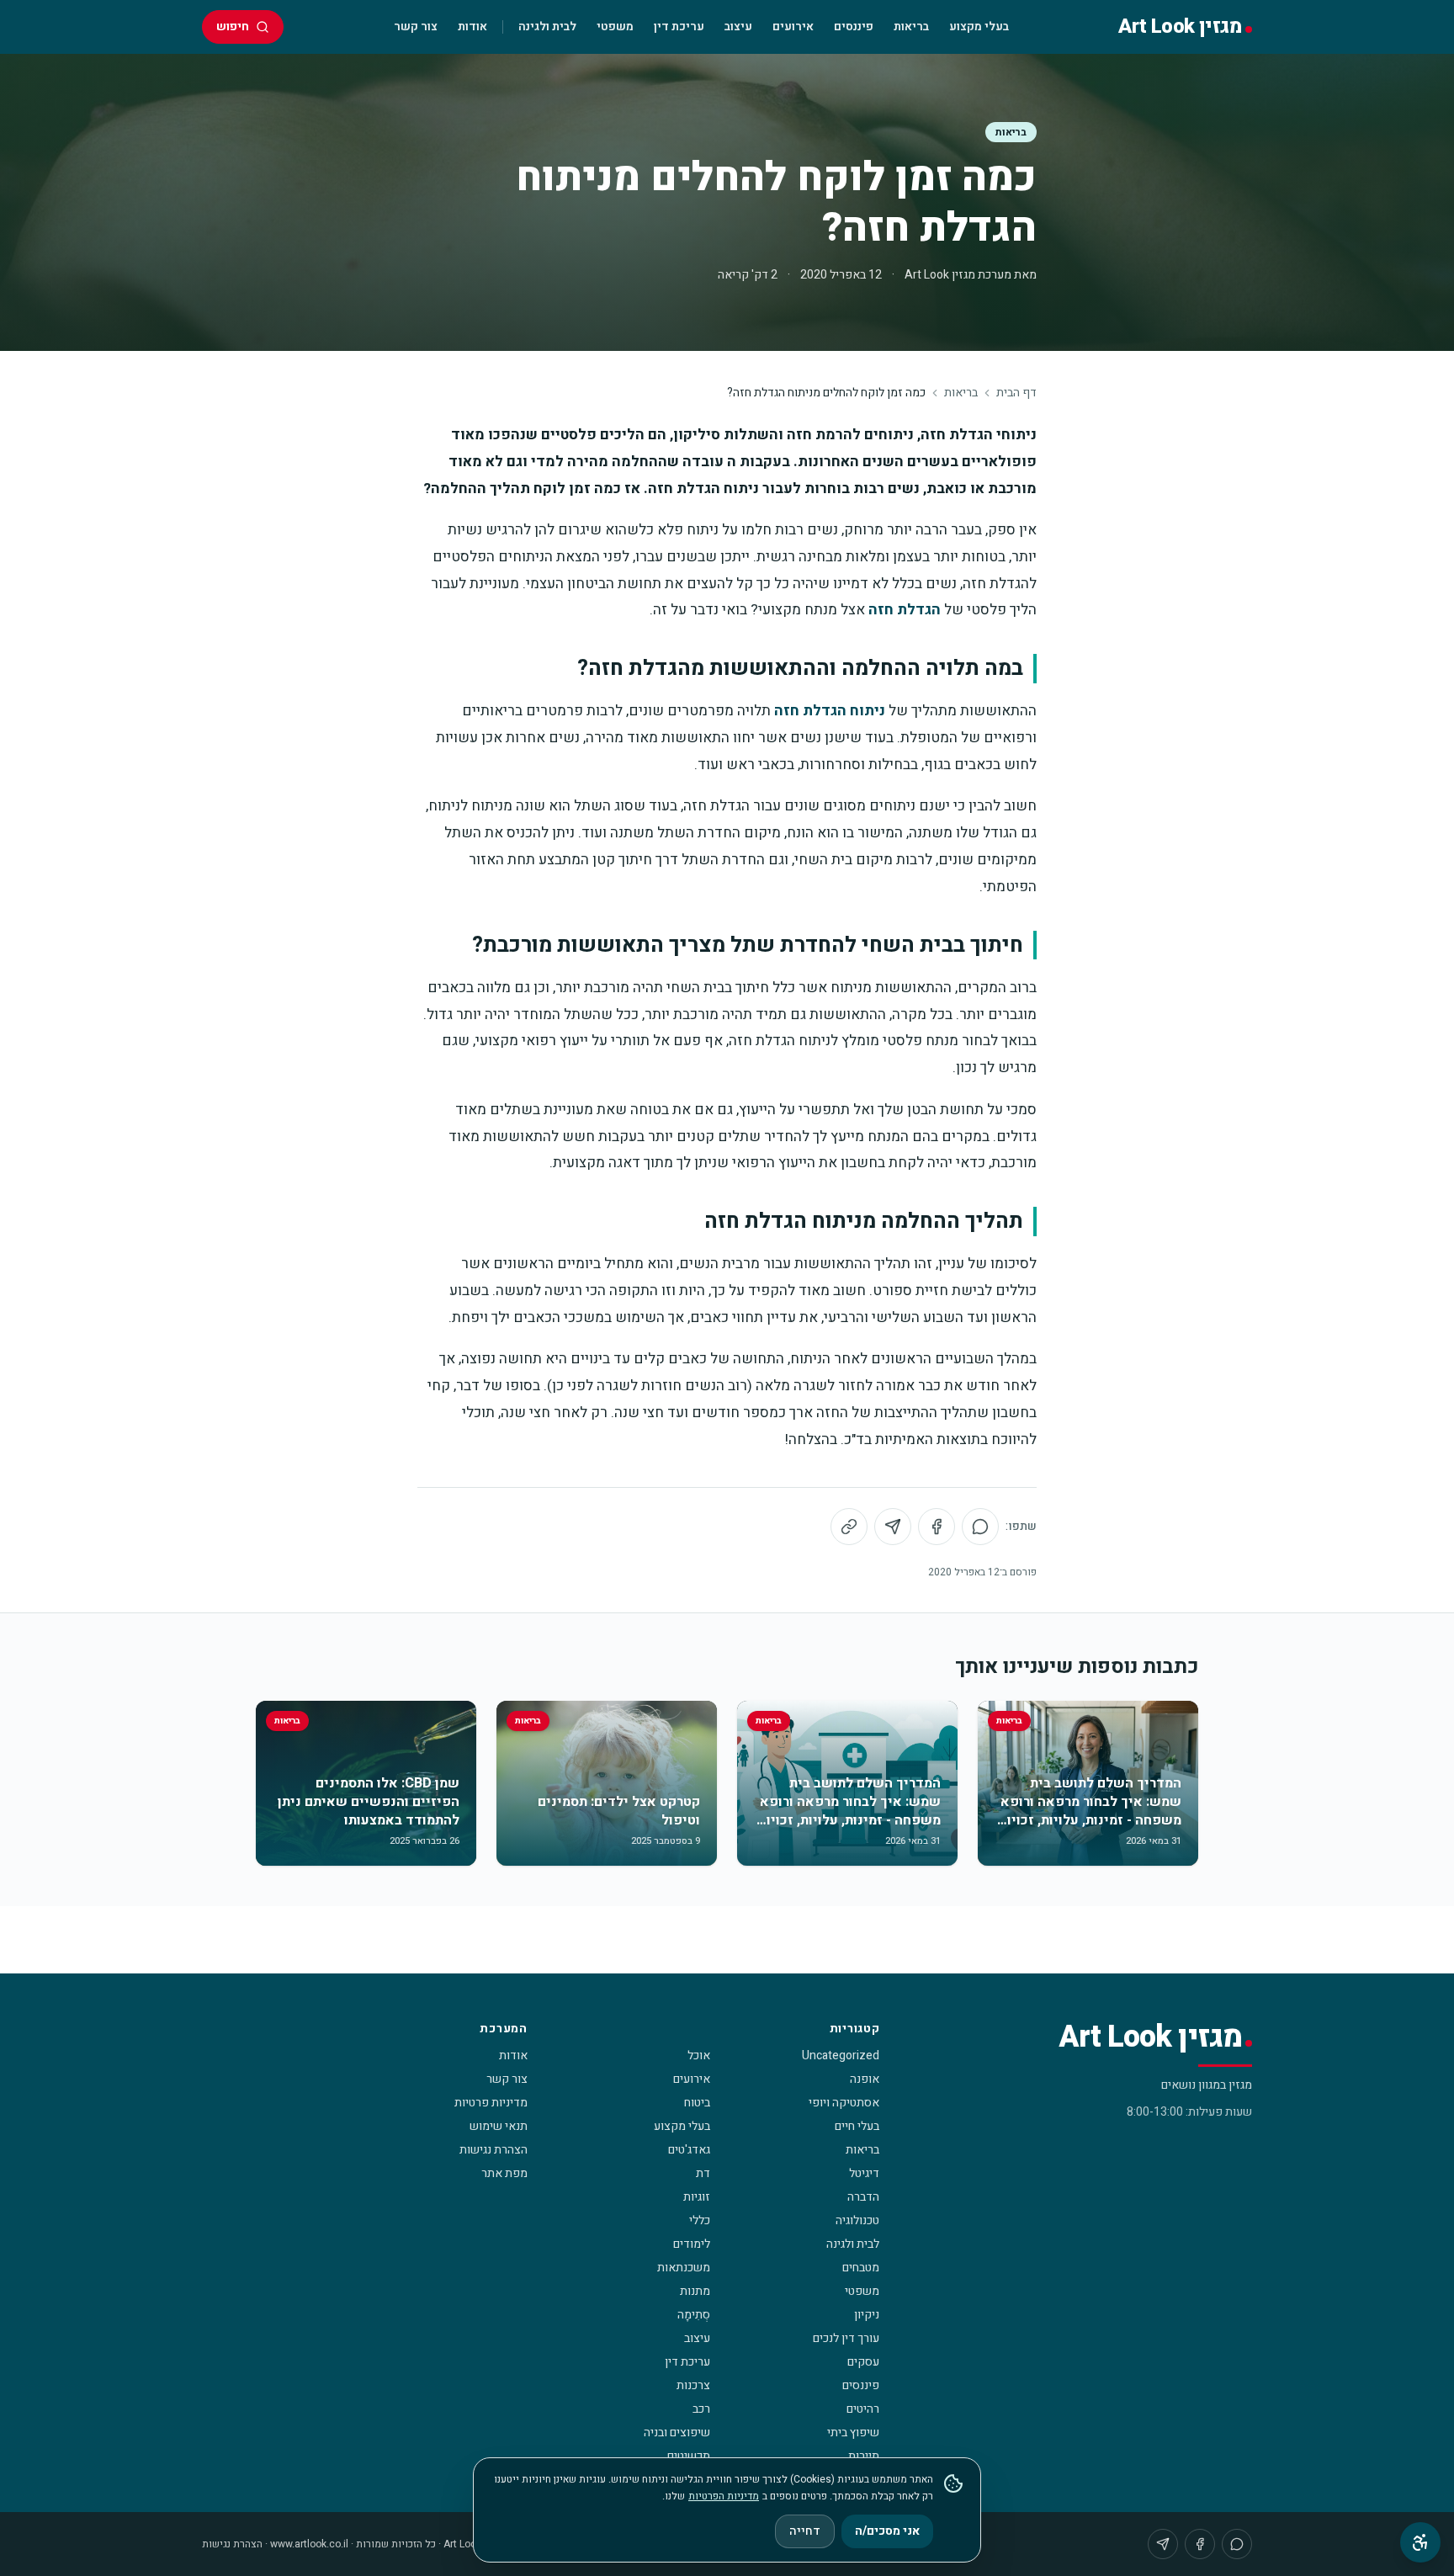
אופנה (865, 2079)
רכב (701, 2409)
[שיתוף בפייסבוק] (937, 1527)
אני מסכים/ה (887, 2531)
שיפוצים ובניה (677, 2433)
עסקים (863, 2362)
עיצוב (738, 27)
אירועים (793, 27)
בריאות (911, 27)
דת (703, 2173)
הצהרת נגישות (494, 2150)
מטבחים (861, 2268)
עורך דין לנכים (846, 2338)
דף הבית (1016, 393)
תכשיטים (689, 2456)
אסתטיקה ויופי (844, 2103)
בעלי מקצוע (979, 27)
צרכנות (693, 2385)
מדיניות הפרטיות (724, 2496)
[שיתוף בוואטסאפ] (980, 1527)
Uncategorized (841, 2055)
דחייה (805, 2531)
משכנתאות (684, 2268)
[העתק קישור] (849, 1527)
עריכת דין (679, 27)
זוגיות (697, 2197)
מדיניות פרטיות (491, 2103)
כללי (700, 2220)
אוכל (699, 2055)
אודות (472, 27)
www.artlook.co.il (309, 2544)
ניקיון (867, 2315)
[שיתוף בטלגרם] (893, 1527)
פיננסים (854, 27)
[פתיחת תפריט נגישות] (1420, 2542)
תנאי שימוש (499, 2126)
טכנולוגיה (857, 2220)
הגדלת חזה (905, 610)
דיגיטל (864, 2173)
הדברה (863, 2197)
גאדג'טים (689, 2150)
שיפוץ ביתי (853, 2433)
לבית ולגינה (547, 27)
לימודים (692, 2244)
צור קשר (416, 27)
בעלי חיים (857, 2126)
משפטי (615, 27)
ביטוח (697, 2103)
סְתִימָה (694, 2315)
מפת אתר (504, 2173)
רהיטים (863, 2409)
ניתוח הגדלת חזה (830, 711)
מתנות (695, 2291)
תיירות (864, 2456)
